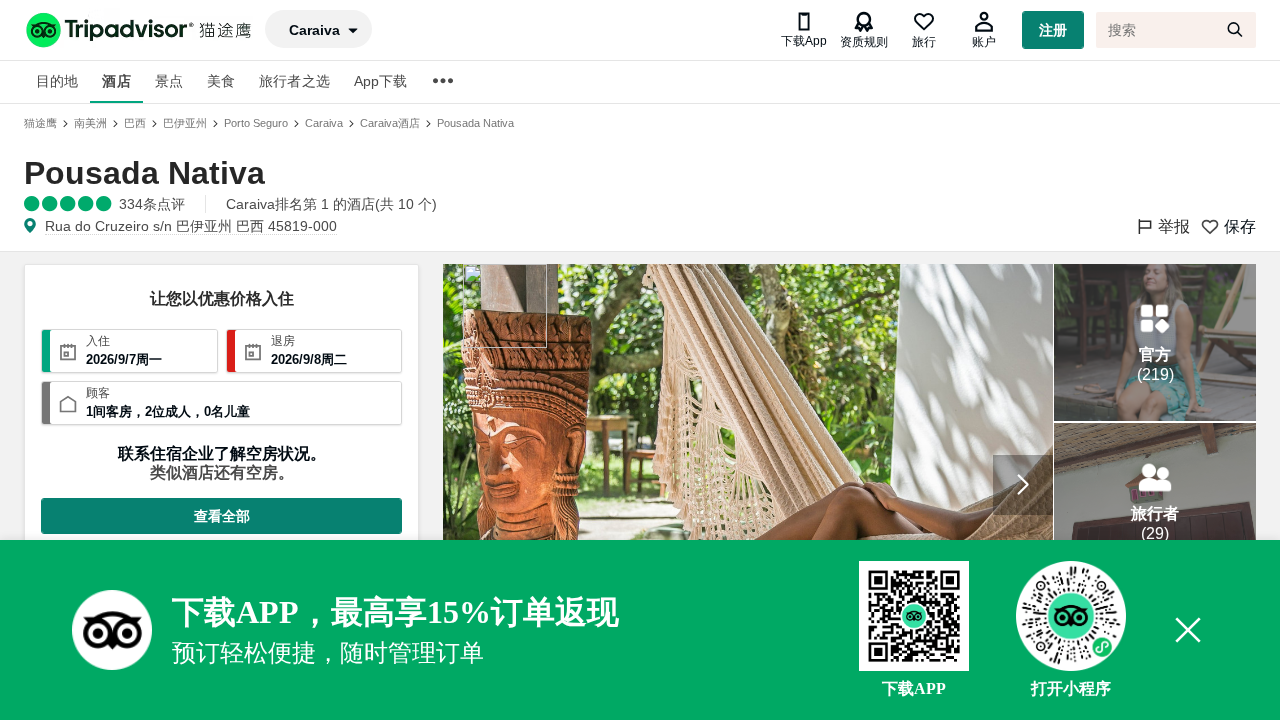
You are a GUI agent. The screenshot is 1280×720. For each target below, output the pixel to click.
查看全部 (222, 516)
